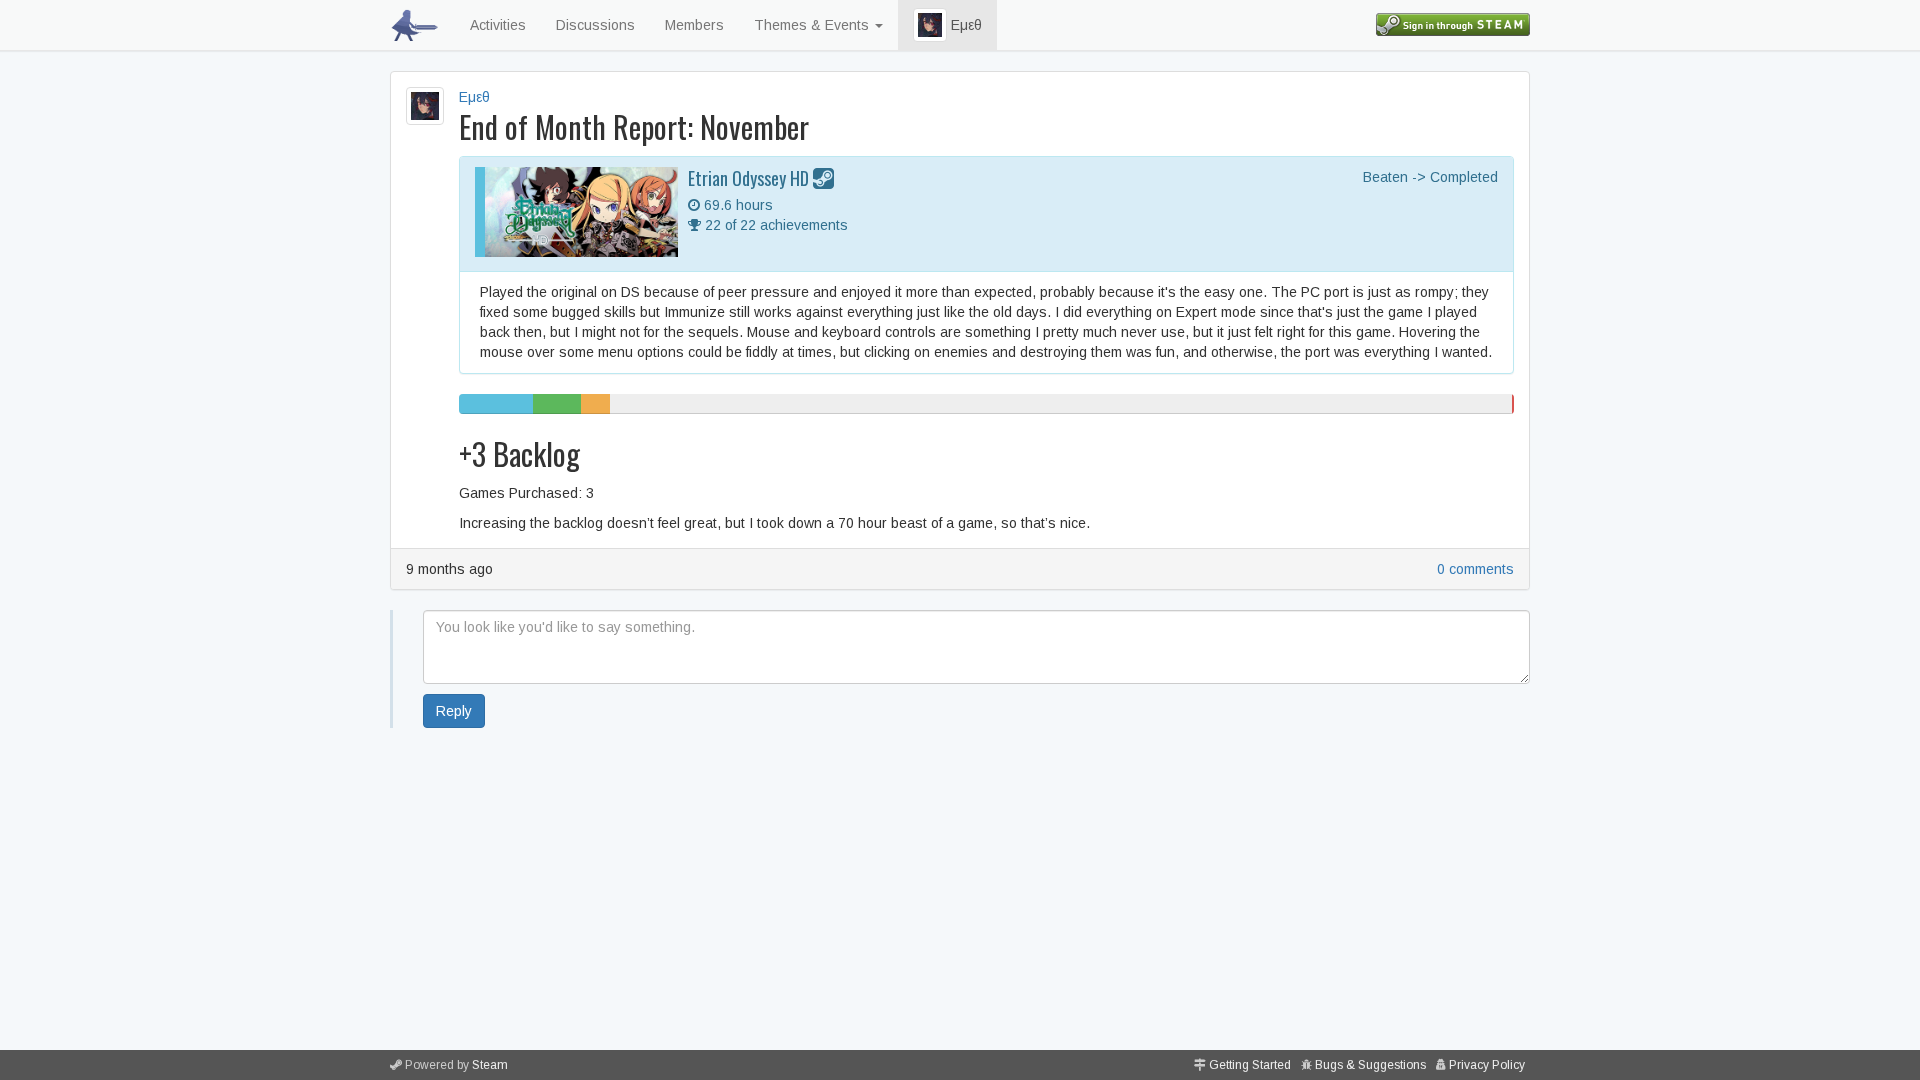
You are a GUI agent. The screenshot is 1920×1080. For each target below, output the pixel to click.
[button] (930, 25)
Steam (490, 1065)
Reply (454, 711)
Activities (498, 25)
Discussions (595, 25)
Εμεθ (964, 25)
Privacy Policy (1487, 1065)
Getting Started (1250, 1065)
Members (694, 25)
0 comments (1475, 569)
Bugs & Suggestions (1370, 1065)
